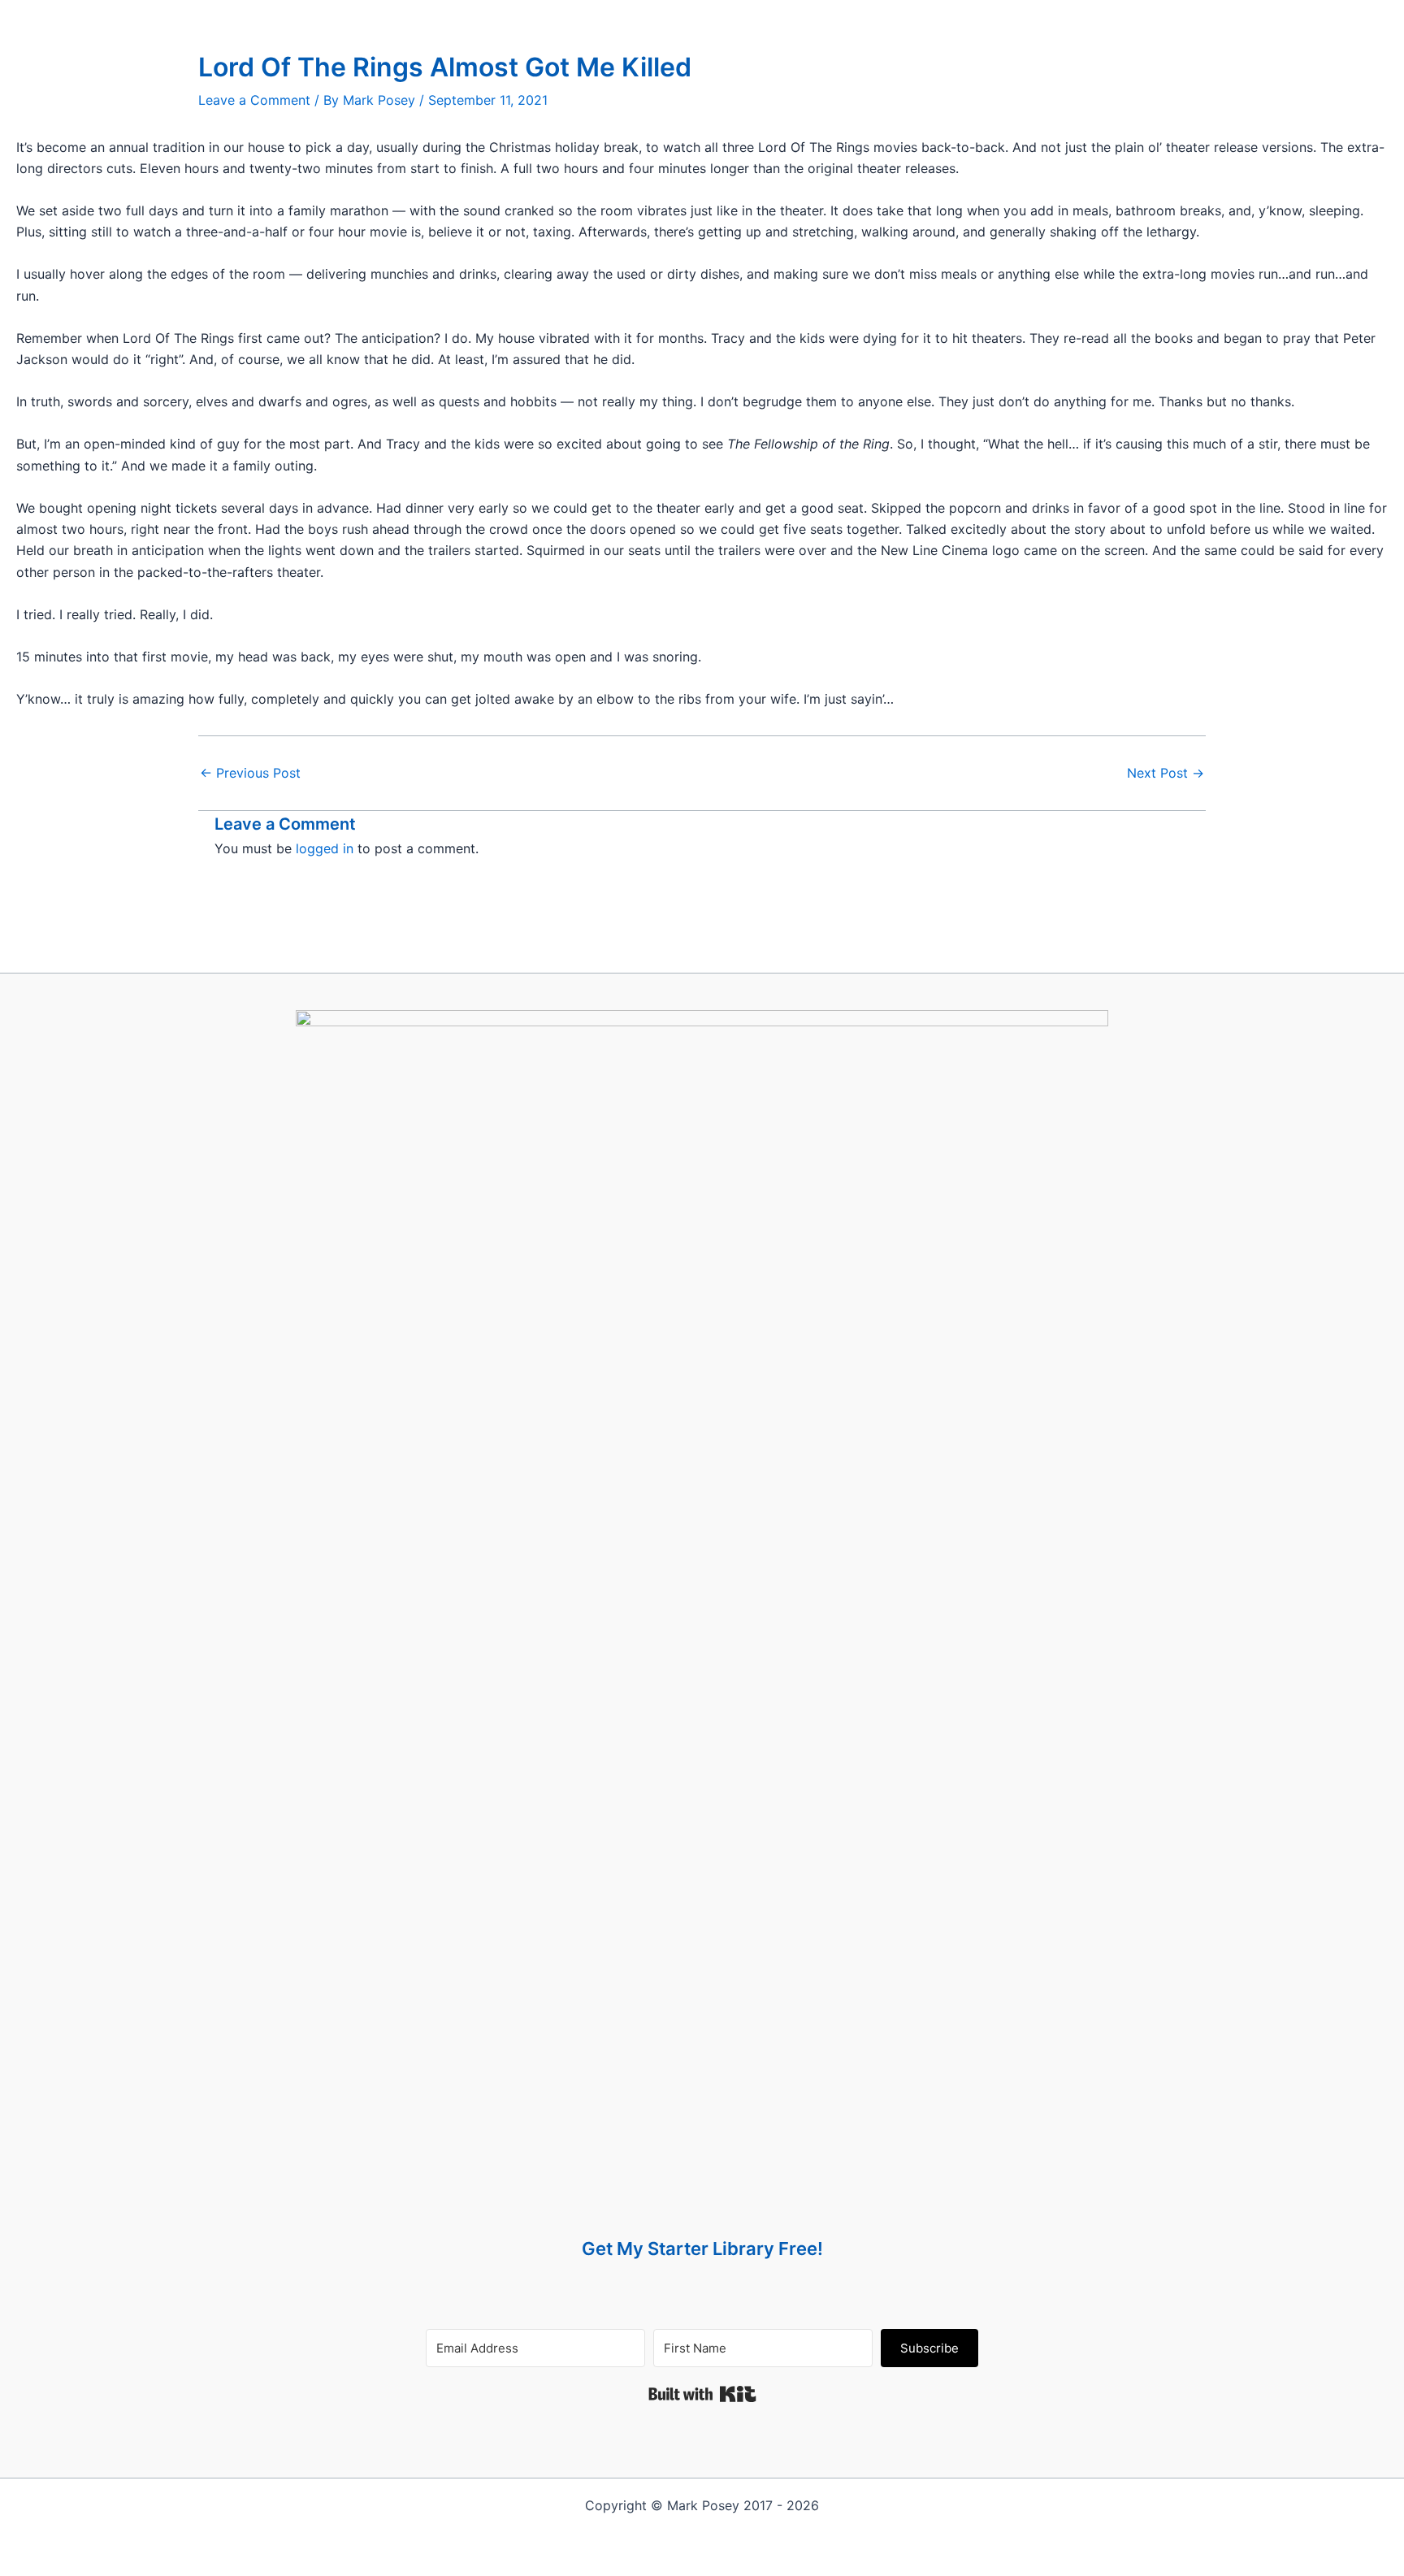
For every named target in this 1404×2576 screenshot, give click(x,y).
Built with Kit (702, 2394)
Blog (632, 16)
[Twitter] (845, 16)
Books (581, 16)
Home (528, 16)
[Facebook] (806, 16)
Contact (741, 16)
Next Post (1166, 773)
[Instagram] (885, 16)
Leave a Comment (254, 100)
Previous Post (250, 773)
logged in (325, 848)
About (682, 16)
